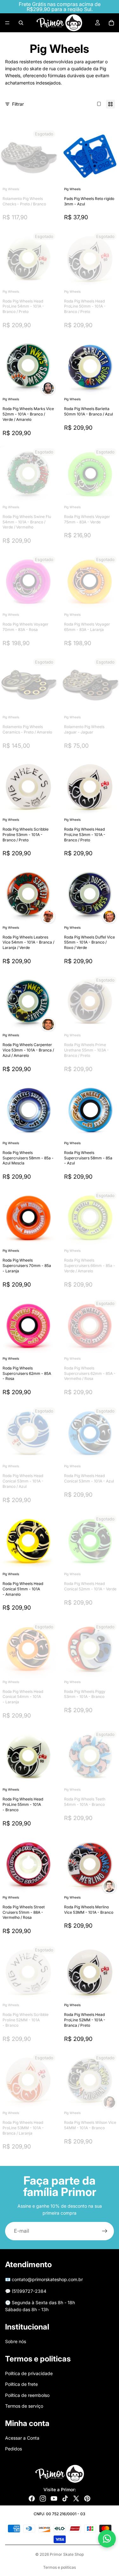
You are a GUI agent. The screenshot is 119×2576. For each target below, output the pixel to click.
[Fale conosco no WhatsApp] (107, 2539)
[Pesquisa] (21, 23)
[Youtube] (54, 2498)
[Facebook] (32, 2498)
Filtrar (18, 104)
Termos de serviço (24, 2406)
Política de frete (21, 2384)
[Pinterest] (87, 2498)
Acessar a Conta (22, 2438)
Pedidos (13, 2449)
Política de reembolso (27, 2395)
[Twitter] (76, 2498)
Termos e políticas (60, 2567)
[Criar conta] (105, 2231)
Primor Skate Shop (67, 2554)
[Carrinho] (111, 23)
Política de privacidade (29, 2373)
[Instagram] (43, 2498)
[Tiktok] (65, 2498)
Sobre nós (16, 2341)
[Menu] (7, 23)
